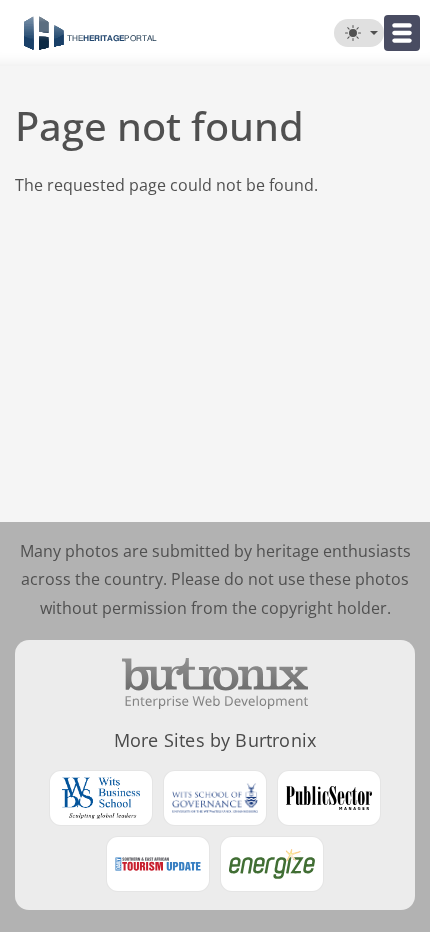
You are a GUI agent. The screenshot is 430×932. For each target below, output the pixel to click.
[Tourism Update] (158, 864)
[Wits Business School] (101, 798)
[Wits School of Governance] (215, 798)
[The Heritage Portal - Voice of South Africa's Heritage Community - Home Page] (90, 33)
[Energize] (272, 864)
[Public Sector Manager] (329, 798)
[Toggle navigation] (402, 33)
